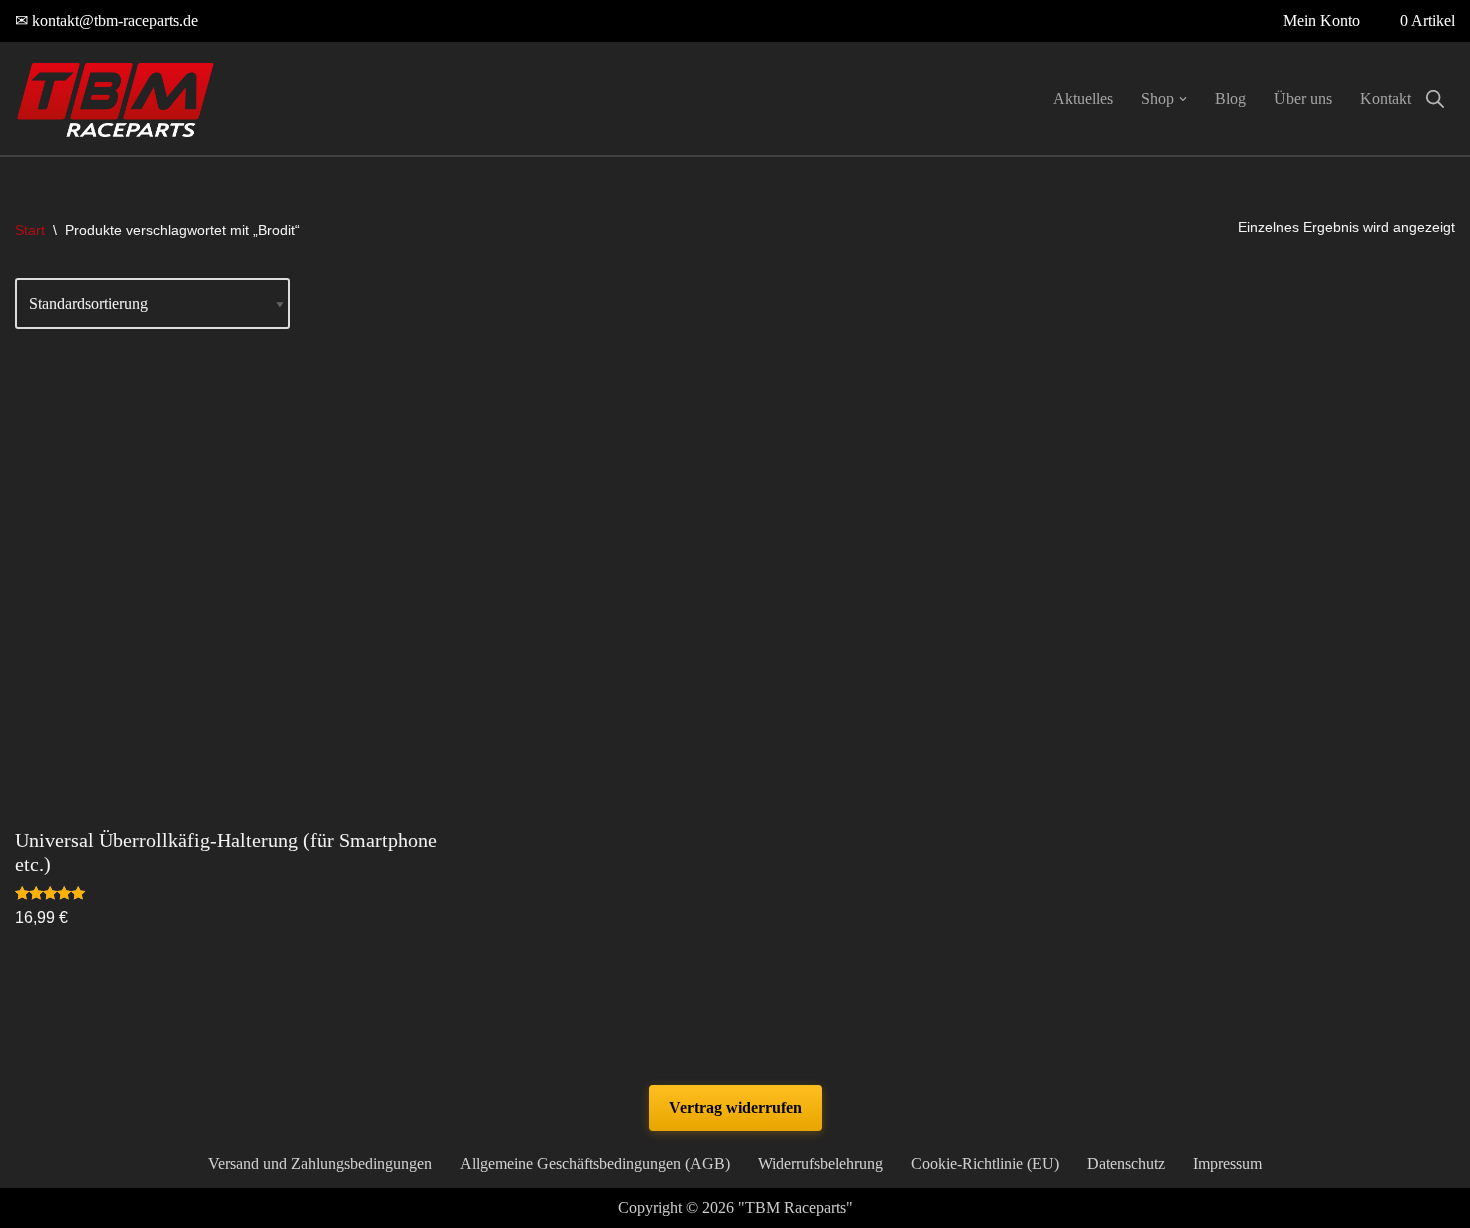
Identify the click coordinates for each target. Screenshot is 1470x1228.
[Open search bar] (1435, 99)
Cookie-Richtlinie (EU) (985, 1163)
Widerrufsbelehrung (820, 1163)
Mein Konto (1321, 20)
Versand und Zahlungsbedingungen (320, 1163)
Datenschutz (1126, 1163)
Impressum (1227, 1163)
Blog (1230, 98)
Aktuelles (1083, 98)
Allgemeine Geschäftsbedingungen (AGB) (595, 1163)
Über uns (1303, 98)
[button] (1183, 99)
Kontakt (1385, 98)
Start (30, 230)
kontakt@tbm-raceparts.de (115, 20)
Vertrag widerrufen (735, 1107)
